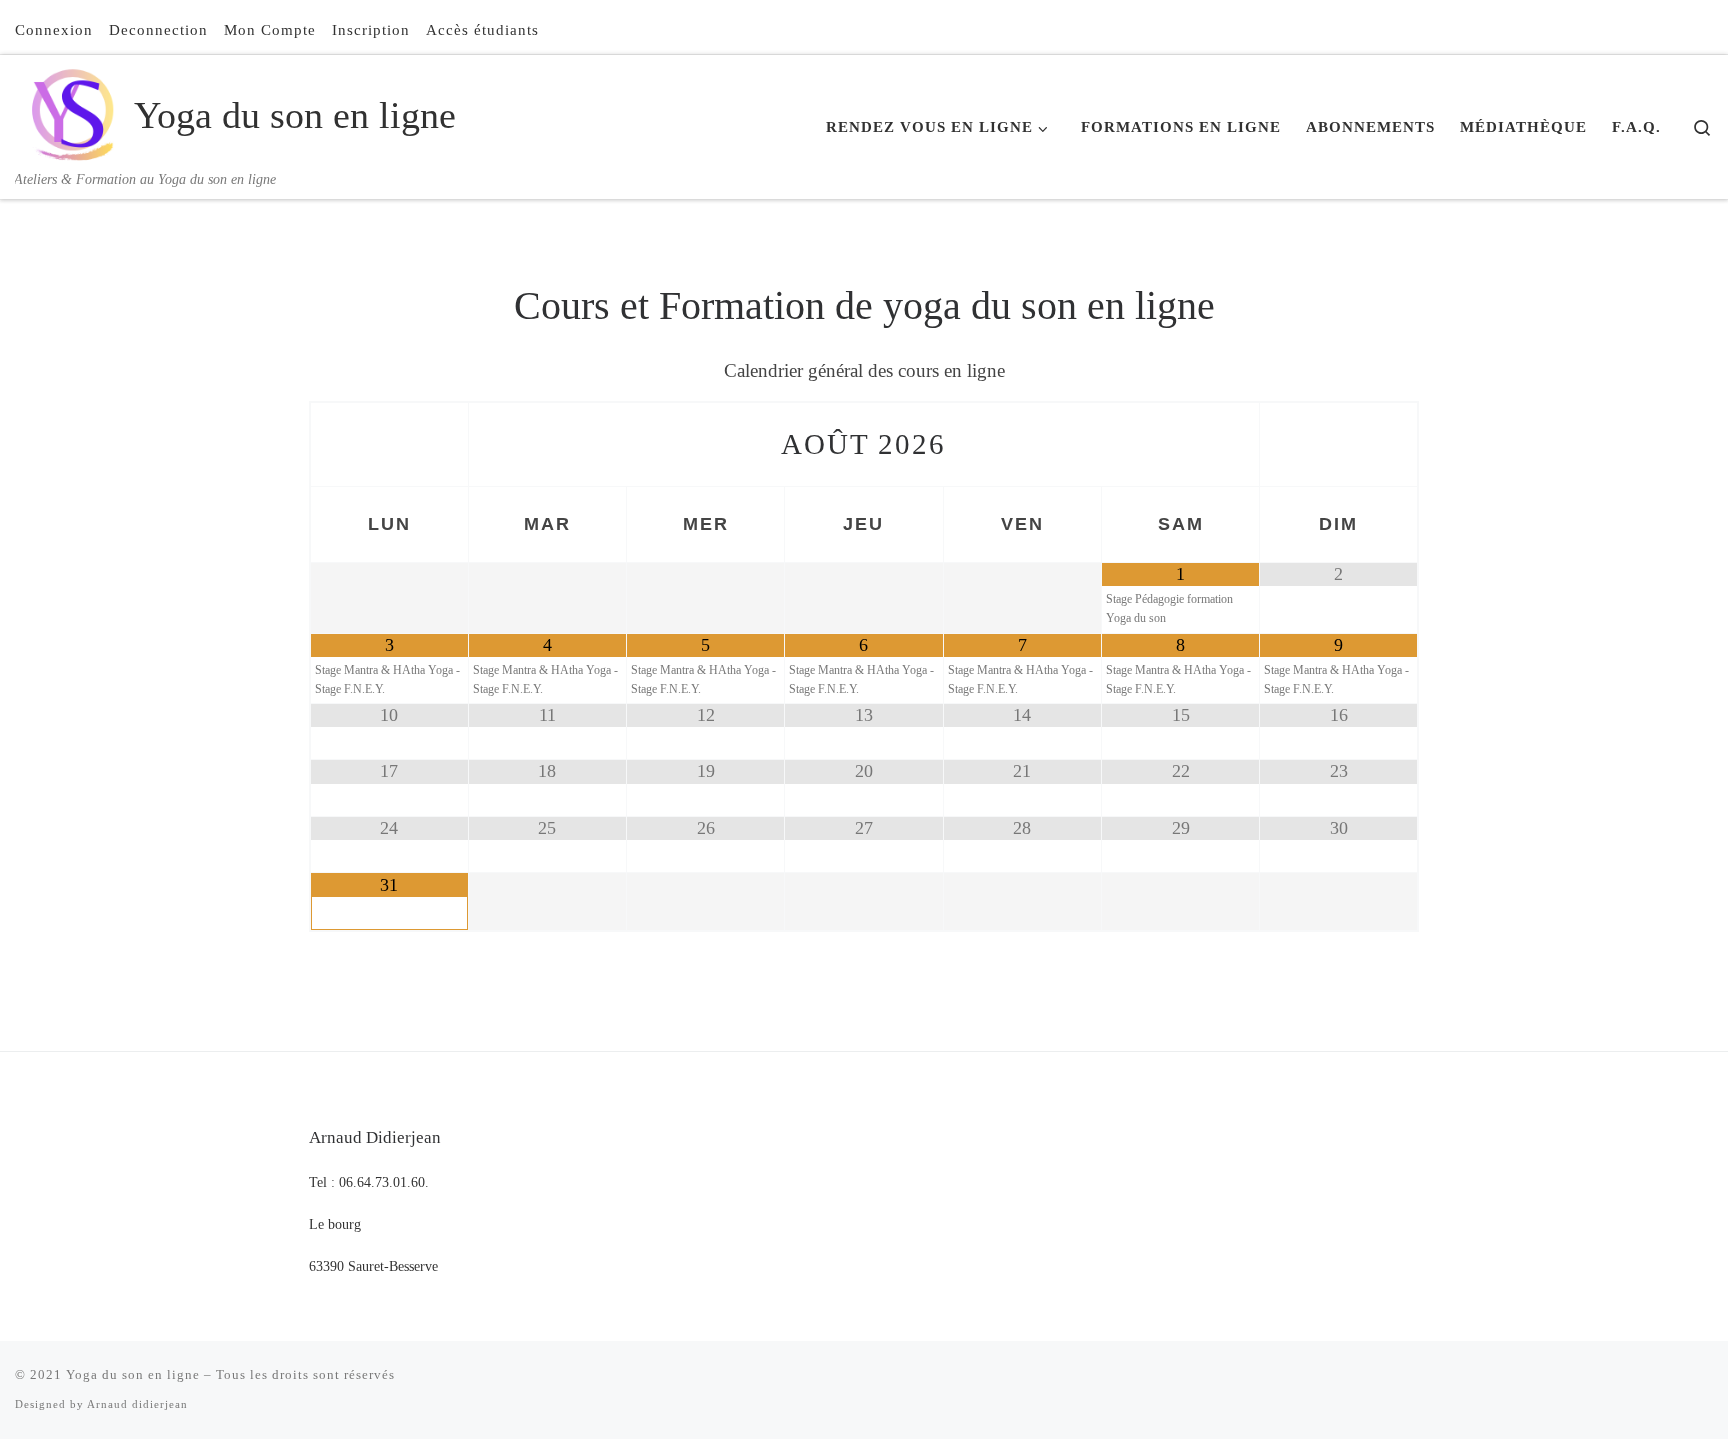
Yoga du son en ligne (133, 1374)
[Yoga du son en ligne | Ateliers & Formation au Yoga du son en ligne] (71, 111)
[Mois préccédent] (389, 444)
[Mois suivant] (1338, 444)
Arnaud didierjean (137, 1404)
